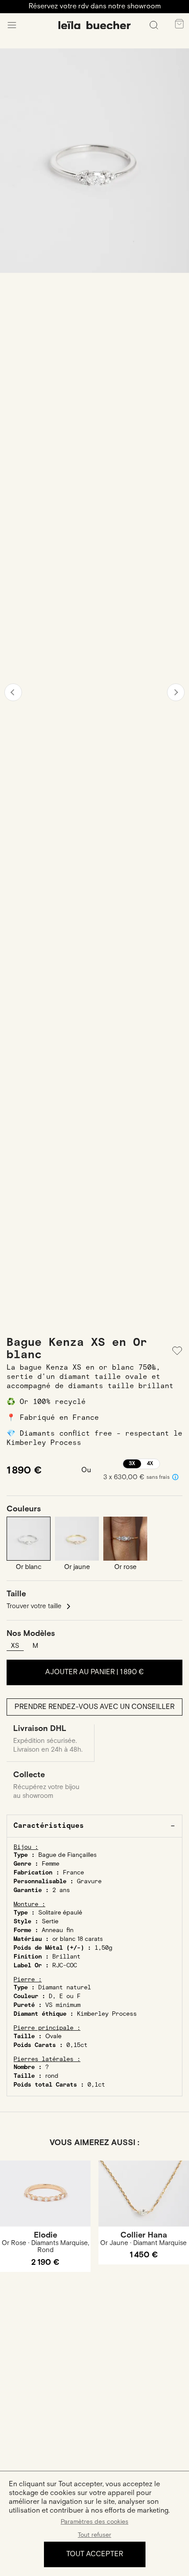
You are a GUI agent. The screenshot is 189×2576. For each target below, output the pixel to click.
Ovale (53, 2036)
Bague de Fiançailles (67, 1855)
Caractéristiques (49, 1826)
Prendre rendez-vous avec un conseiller (94, 1707)
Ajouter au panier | (94, 1672)
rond (52, 2076)
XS (15, 1646)
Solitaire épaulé (60, 1913)
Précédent (13, 692)
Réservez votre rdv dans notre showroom (95, 6)
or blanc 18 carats (78, 1939)
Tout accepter (95, 2554)
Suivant (176, 692)
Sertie (50, 1922)
